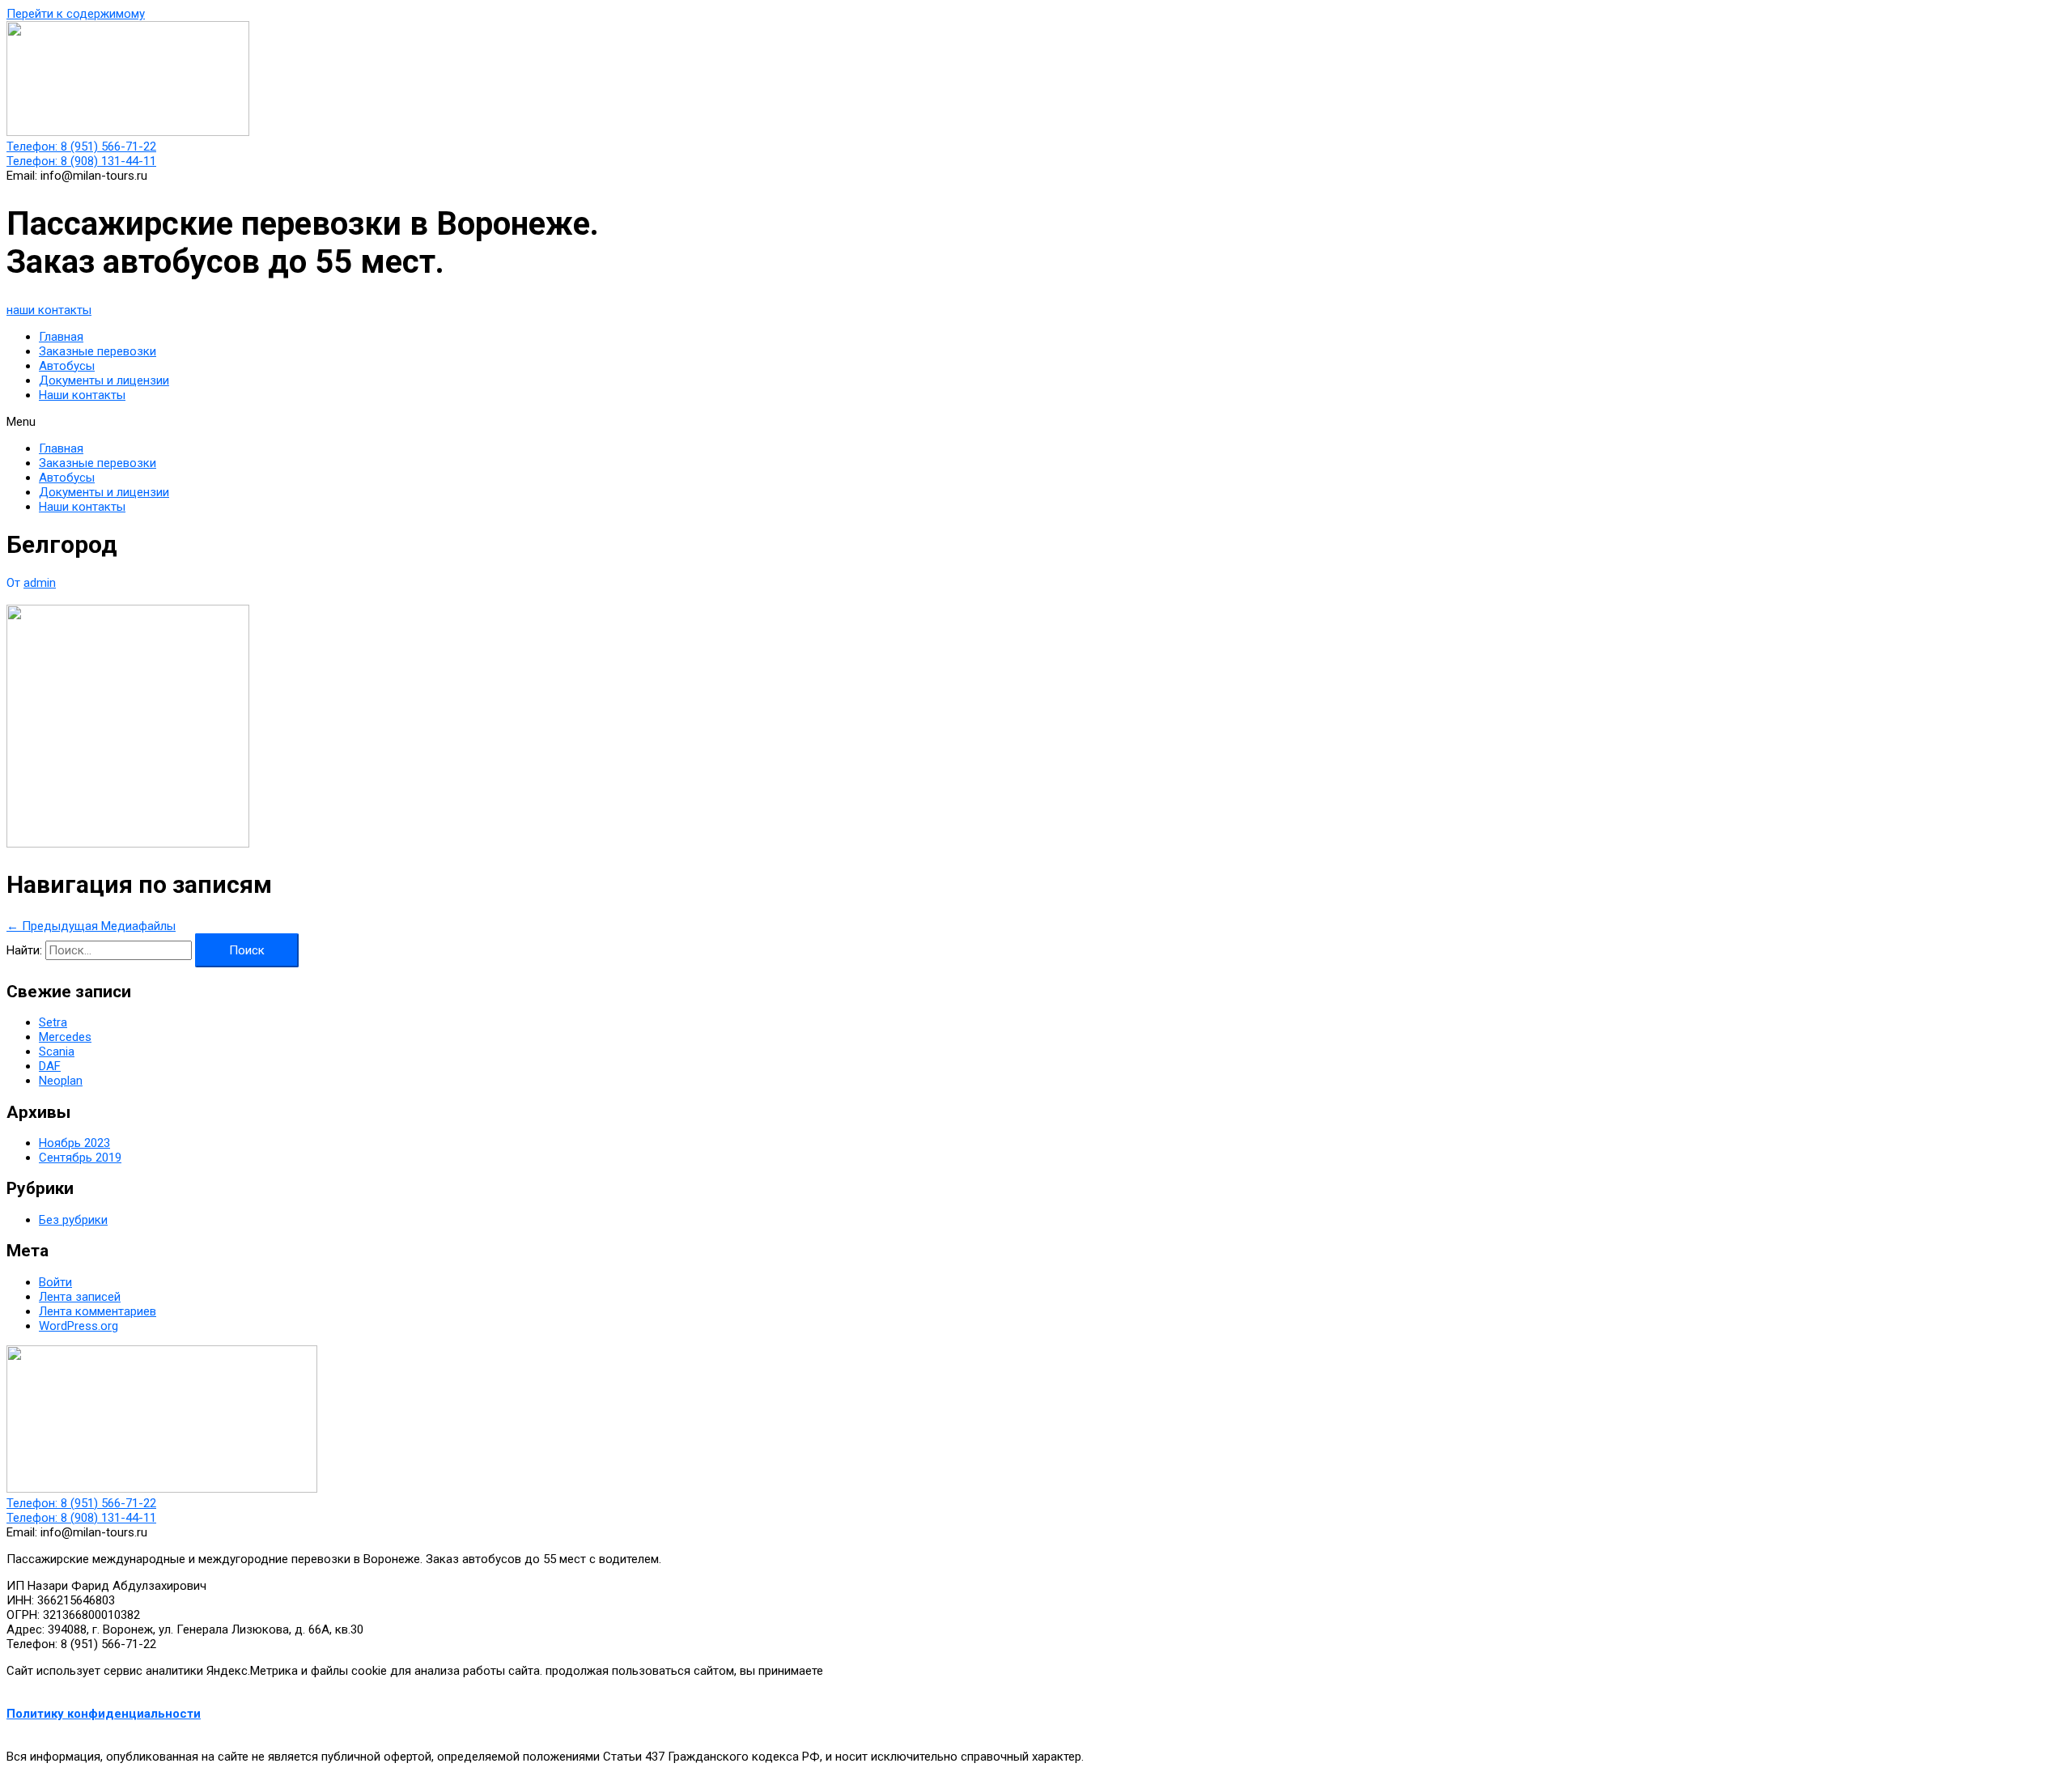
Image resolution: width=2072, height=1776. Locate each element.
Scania (57, 1052)
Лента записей (80, 1297)
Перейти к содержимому (76, 14)
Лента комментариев (98, 1311)
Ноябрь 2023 (74, 1143)
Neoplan (61, 1081)
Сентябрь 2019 (80, 1158)
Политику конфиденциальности (104, 1714)
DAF (50, 1066)
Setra (53, 1022)
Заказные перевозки (98, 351)
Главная (61, 337)
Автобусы (67, 366)
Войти (55, 1282)
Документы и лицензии (104, 380)
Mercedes (65, 1037)
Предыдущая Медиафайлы (91, 926)
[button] (49, 310)
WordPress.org (79, 1326)
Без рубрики (73, 1220)
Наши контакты (82, 395)
